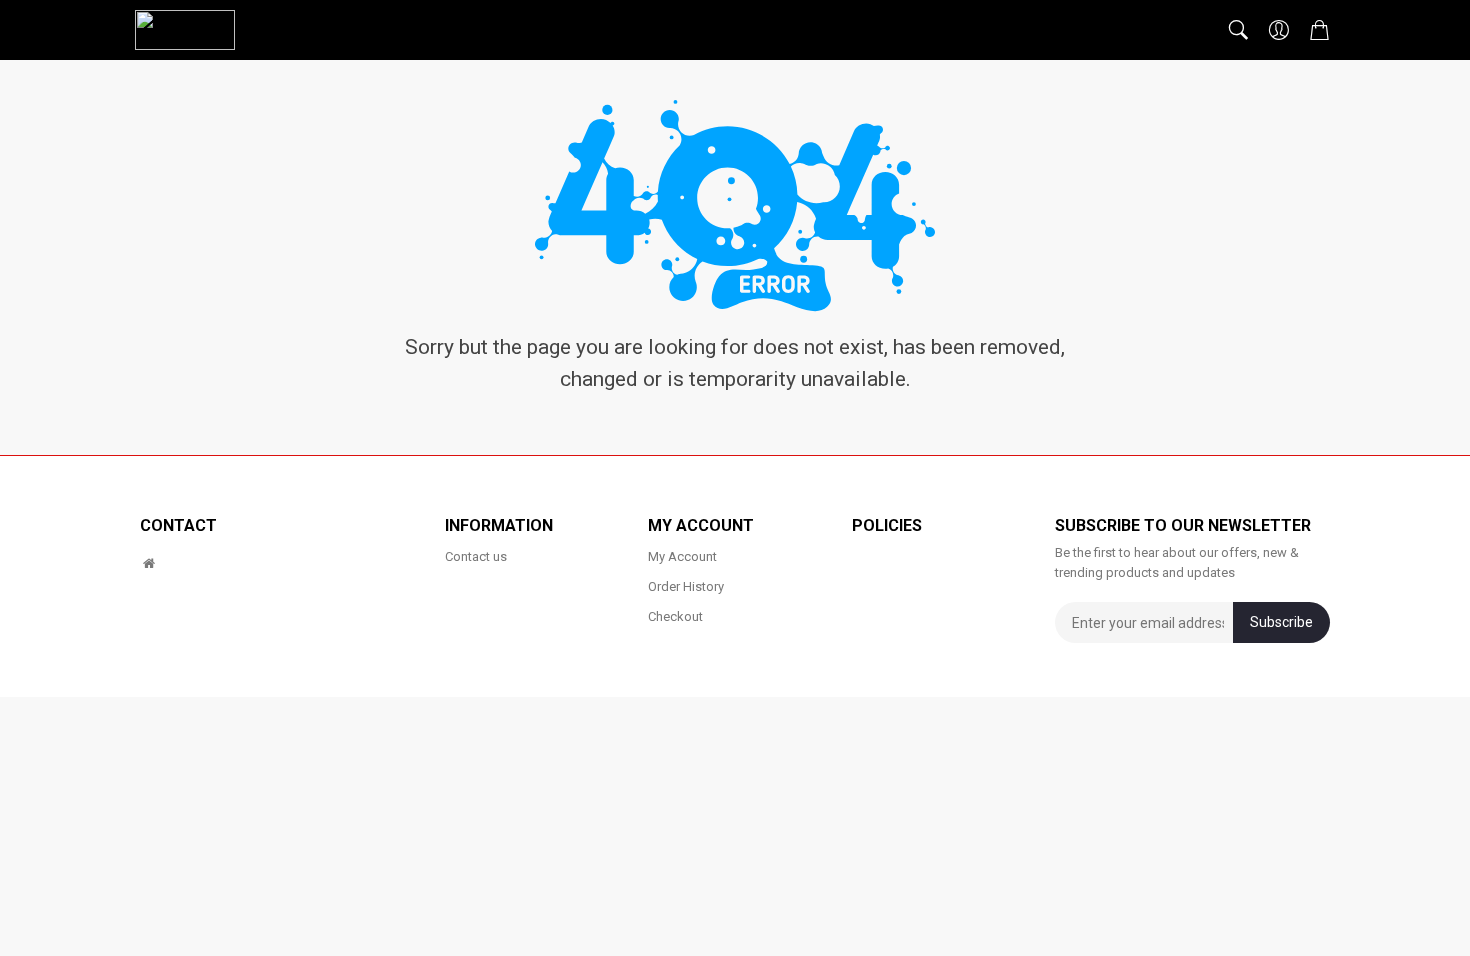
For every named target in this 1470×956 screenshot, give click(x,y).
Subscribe (1281, 622)
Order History (686, 586)
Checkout (675, 616)
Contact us (476, 556)
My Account (682, 556)
